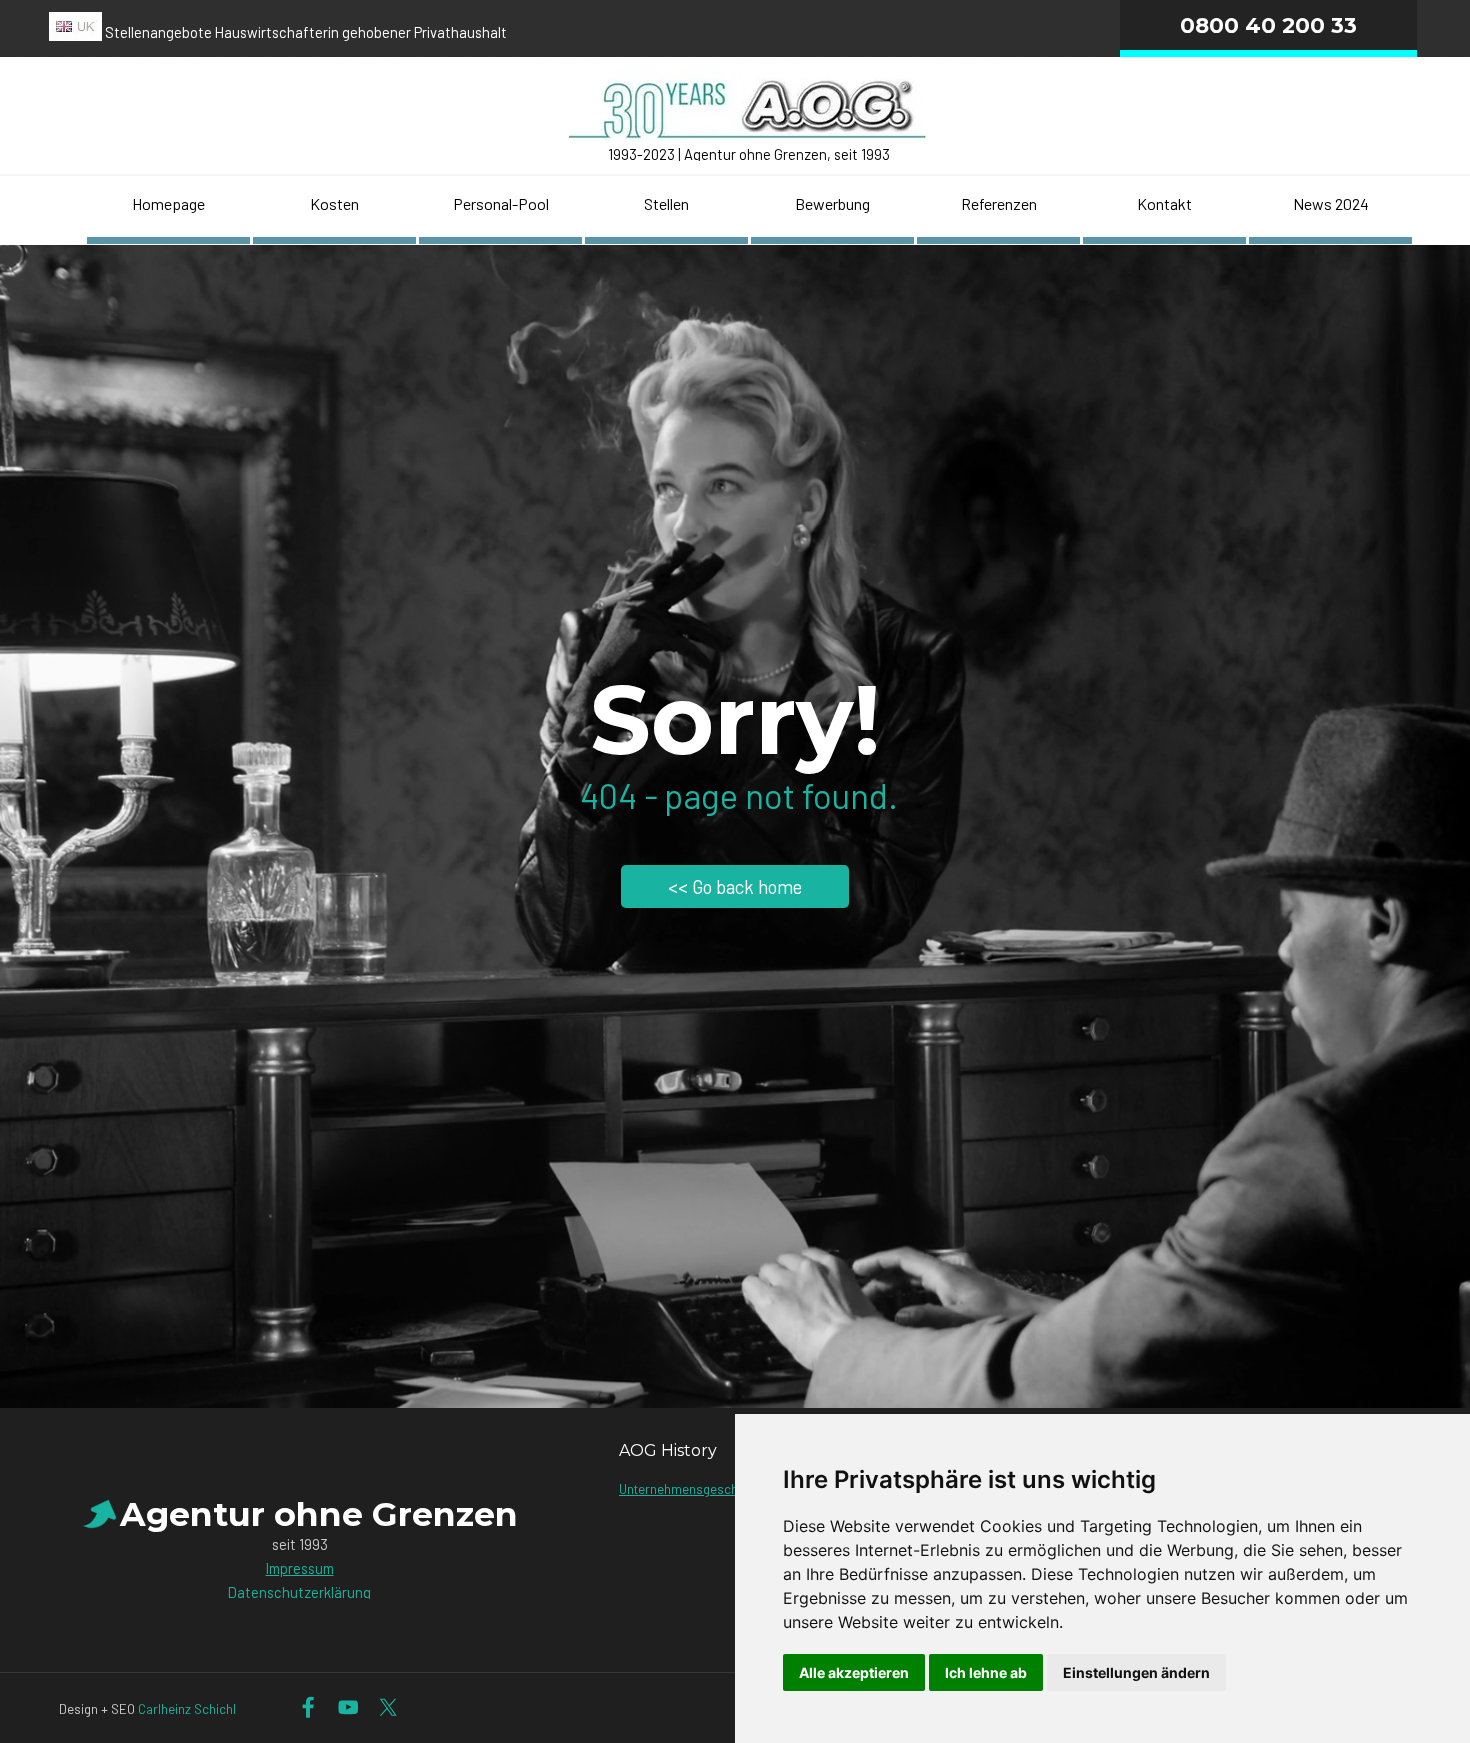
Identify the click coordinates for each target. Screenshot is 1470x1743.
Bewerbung (832, 203)
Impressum (300, 1568)
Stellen (666, 203)
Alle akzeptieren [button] (854, 1672)
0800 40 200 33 (1268, 25)
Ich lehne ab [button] (986, 1672)
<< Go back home (735, 886)
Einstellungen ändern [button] (1136, 1672)
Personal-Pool (501, 203)
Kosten (334, 203)
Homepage (168, 203)
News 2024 (1331, 203)
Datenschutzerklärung (299, 1592)
